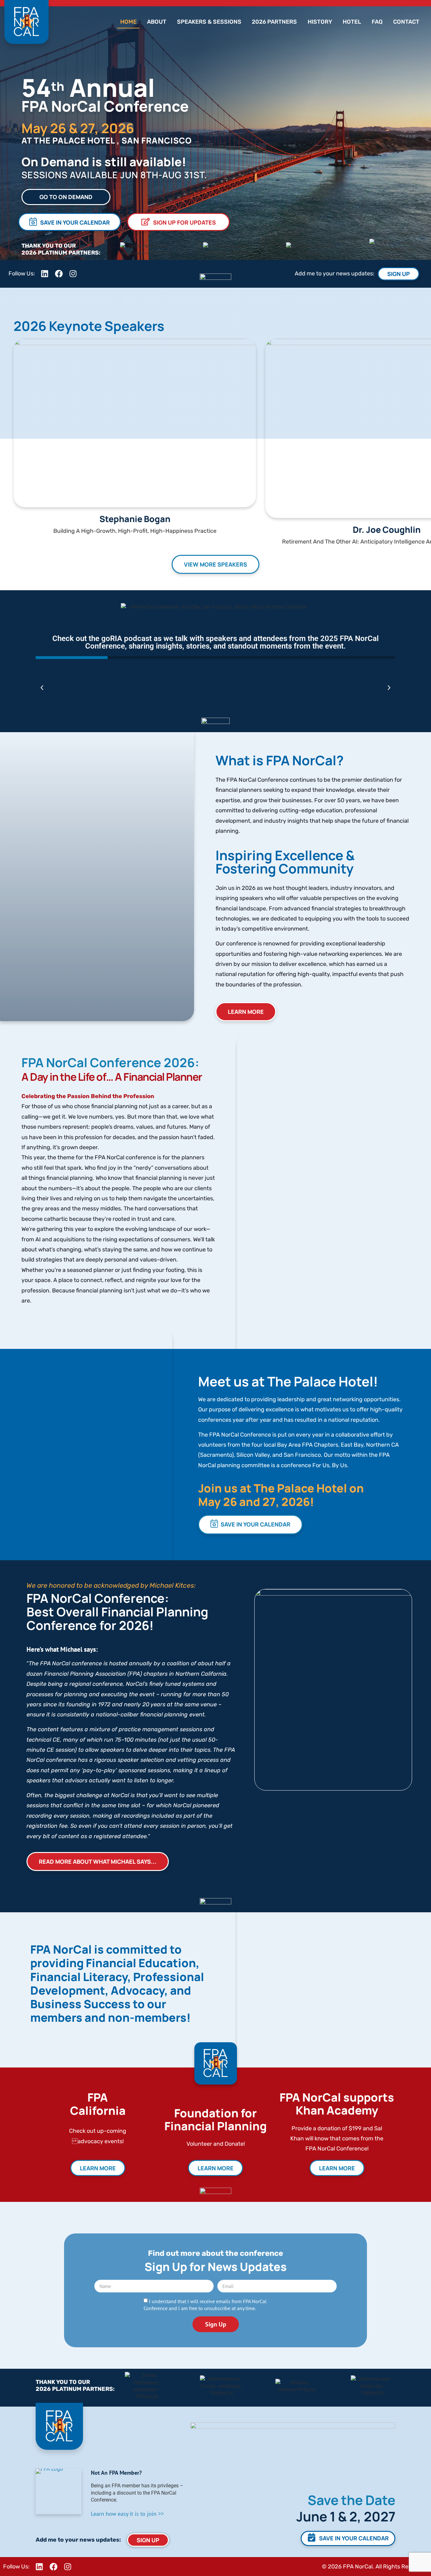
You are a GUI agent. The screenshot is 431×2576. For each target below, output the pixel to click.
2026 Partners (274, 22)
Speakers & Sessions (209, 22)
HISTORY (320, 22)
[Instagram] (68, 2567)
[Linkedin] (39, 2567)
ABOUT (157, 22)
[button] (42, 688)
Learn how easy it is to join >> (127, 2514)
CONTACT (406, 22)
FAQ (377, 22)
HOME (128, 22)
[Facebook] (53, 2567)
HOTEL (352, 22)
